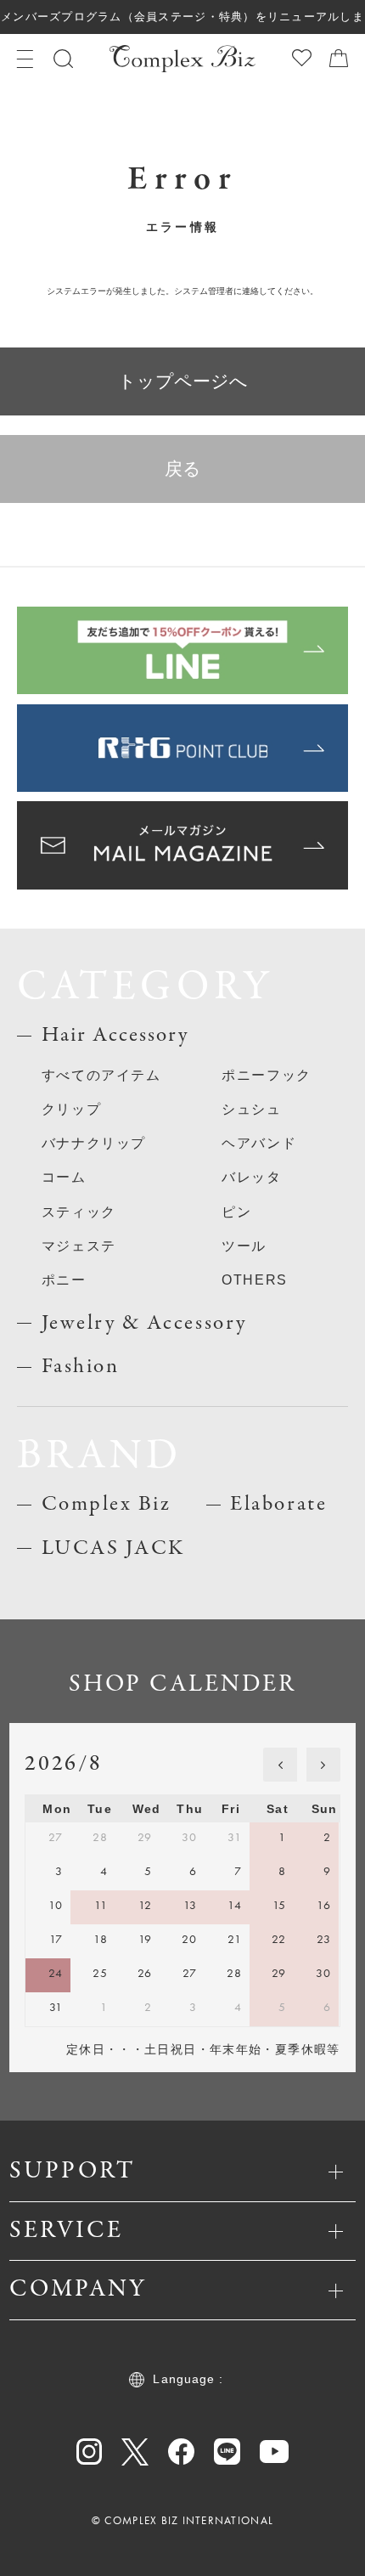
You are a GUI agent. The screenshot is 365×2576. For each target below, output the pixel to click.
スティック (79, 1212)
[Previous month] (280, 1765)
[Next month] (323, 1765)
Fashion (81, 1367)
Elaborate (278, 1504)
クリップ (71, 1109)
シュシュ (251, 1109)
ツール (244, 1246)
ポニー (64, 1280)
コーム (64, 1177)
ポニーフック (267, 1075)
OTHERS (255, 1280)
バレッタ (251, 1177)
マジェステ (79, 1246)
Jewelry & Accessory (144, 1323)
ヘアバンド (259, 1143)
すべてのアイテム (101, 1075)
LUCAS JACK (113, 1548)
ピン (236, 1212)
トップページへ (183, 381)
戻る (183, 469)
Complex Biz (107, 1504)
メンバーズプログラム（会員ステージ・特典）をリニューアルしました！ (182, 23)
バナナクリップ (94, 1143)
